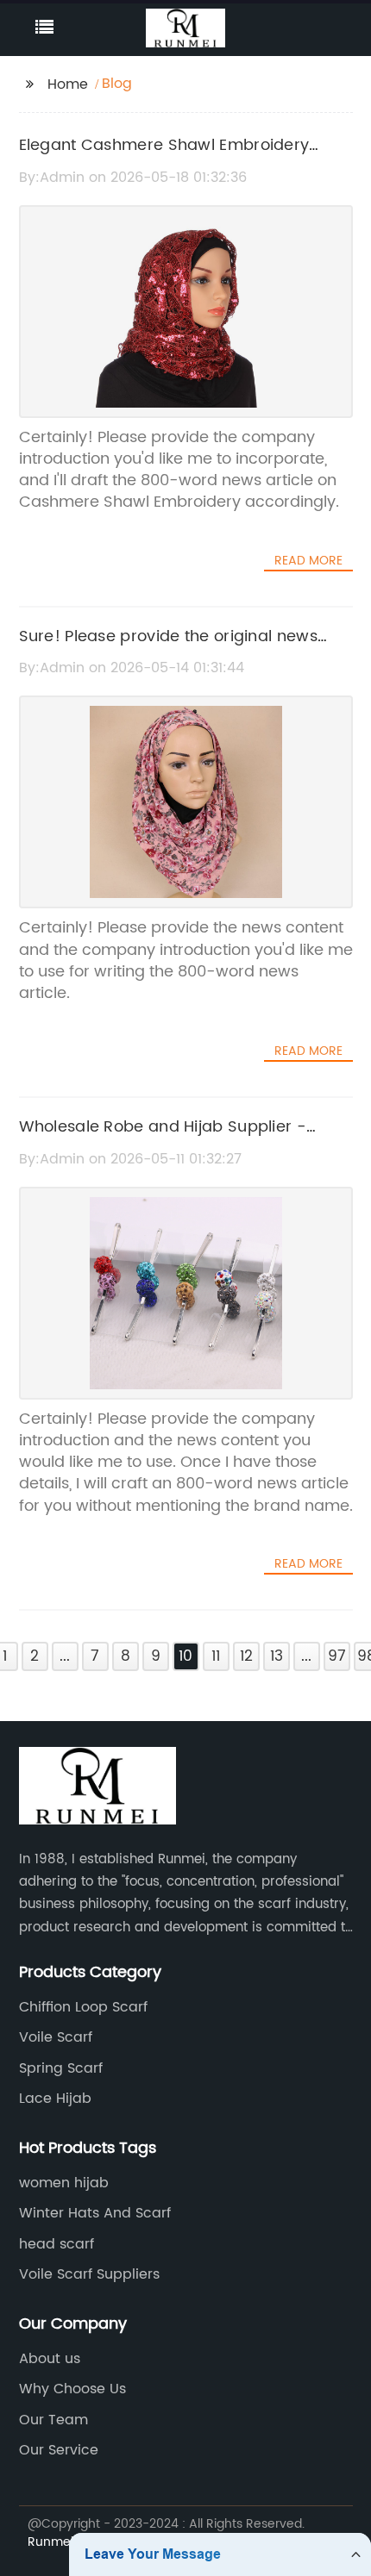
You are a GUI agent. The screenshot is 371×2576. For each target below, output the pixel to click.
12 (246, 1656)
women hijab (64, 2183)
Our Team (53, 2420)
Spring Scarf (61, 2068)
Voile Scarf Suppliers (89, 2274)
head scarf (57, 2244)
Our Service (59, 2450)
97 (337, 1656)
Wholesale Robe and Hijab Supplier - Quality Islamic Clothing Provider (163, 1139)
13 (277, 1656)
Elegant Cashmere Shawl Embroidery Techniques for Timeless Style (164, 158)
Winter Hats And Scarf (95, 2213)
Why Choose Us (72, 2389)
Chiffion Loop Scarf (83, 2007)
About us (50, 2359)
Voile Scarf (56, 2037)
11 (216, 1656)
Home (68, 84)
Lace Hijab (55, 2099)
